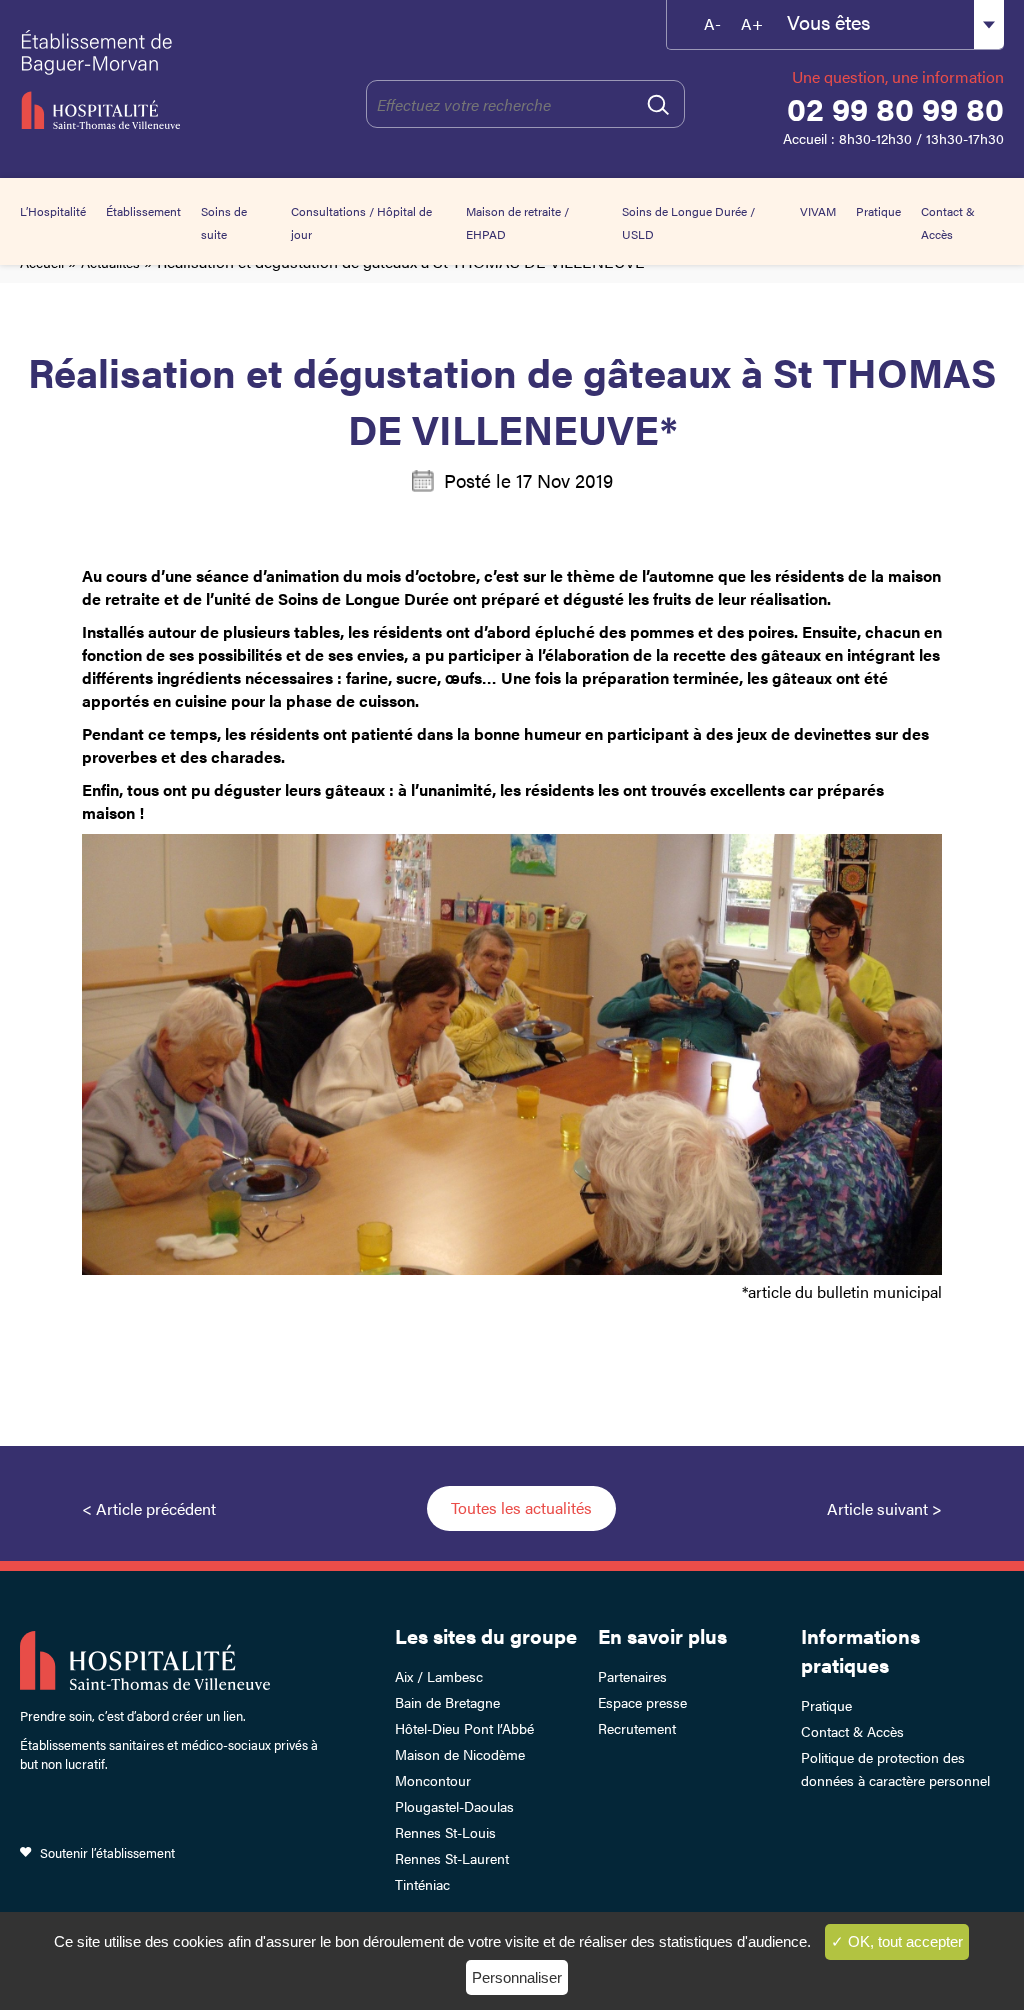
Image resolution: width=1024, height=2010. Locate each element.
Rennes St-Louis (445, 1832)
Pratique (878, 211)
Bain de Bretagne (447, 1702)
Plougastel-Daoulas (454, 1806)
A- (712, 23)
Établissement (143, 211)
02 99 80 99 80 (895, 108)
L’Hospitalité (53, 211)
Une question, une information (898, 76)
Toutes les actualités (521, 1507)
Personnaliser (517, 1977)
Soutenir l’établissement (107, 1852)
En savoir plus (662, 1635)
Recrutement (637, 1728)
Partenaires (632, 1676)
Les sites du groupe (486, 1635)
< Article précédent (149, 1508)
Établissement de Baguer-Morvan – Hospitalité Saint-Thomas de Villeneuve (113, 80)
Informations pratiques (860, 1650)
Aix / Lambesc (439, 1676)
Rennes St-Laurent (452, 1858)
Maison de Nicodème (460, 1754)
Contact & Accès (852, 1731)
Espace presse (642, 1702)
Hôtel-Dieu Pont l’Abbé (464, 1728)
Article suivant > (884, 1508)
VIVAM (818, 211)
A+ (752, 23)
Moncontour (433, 1780)
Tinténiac (422, 1884)
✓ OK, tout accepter (897, 1941)
